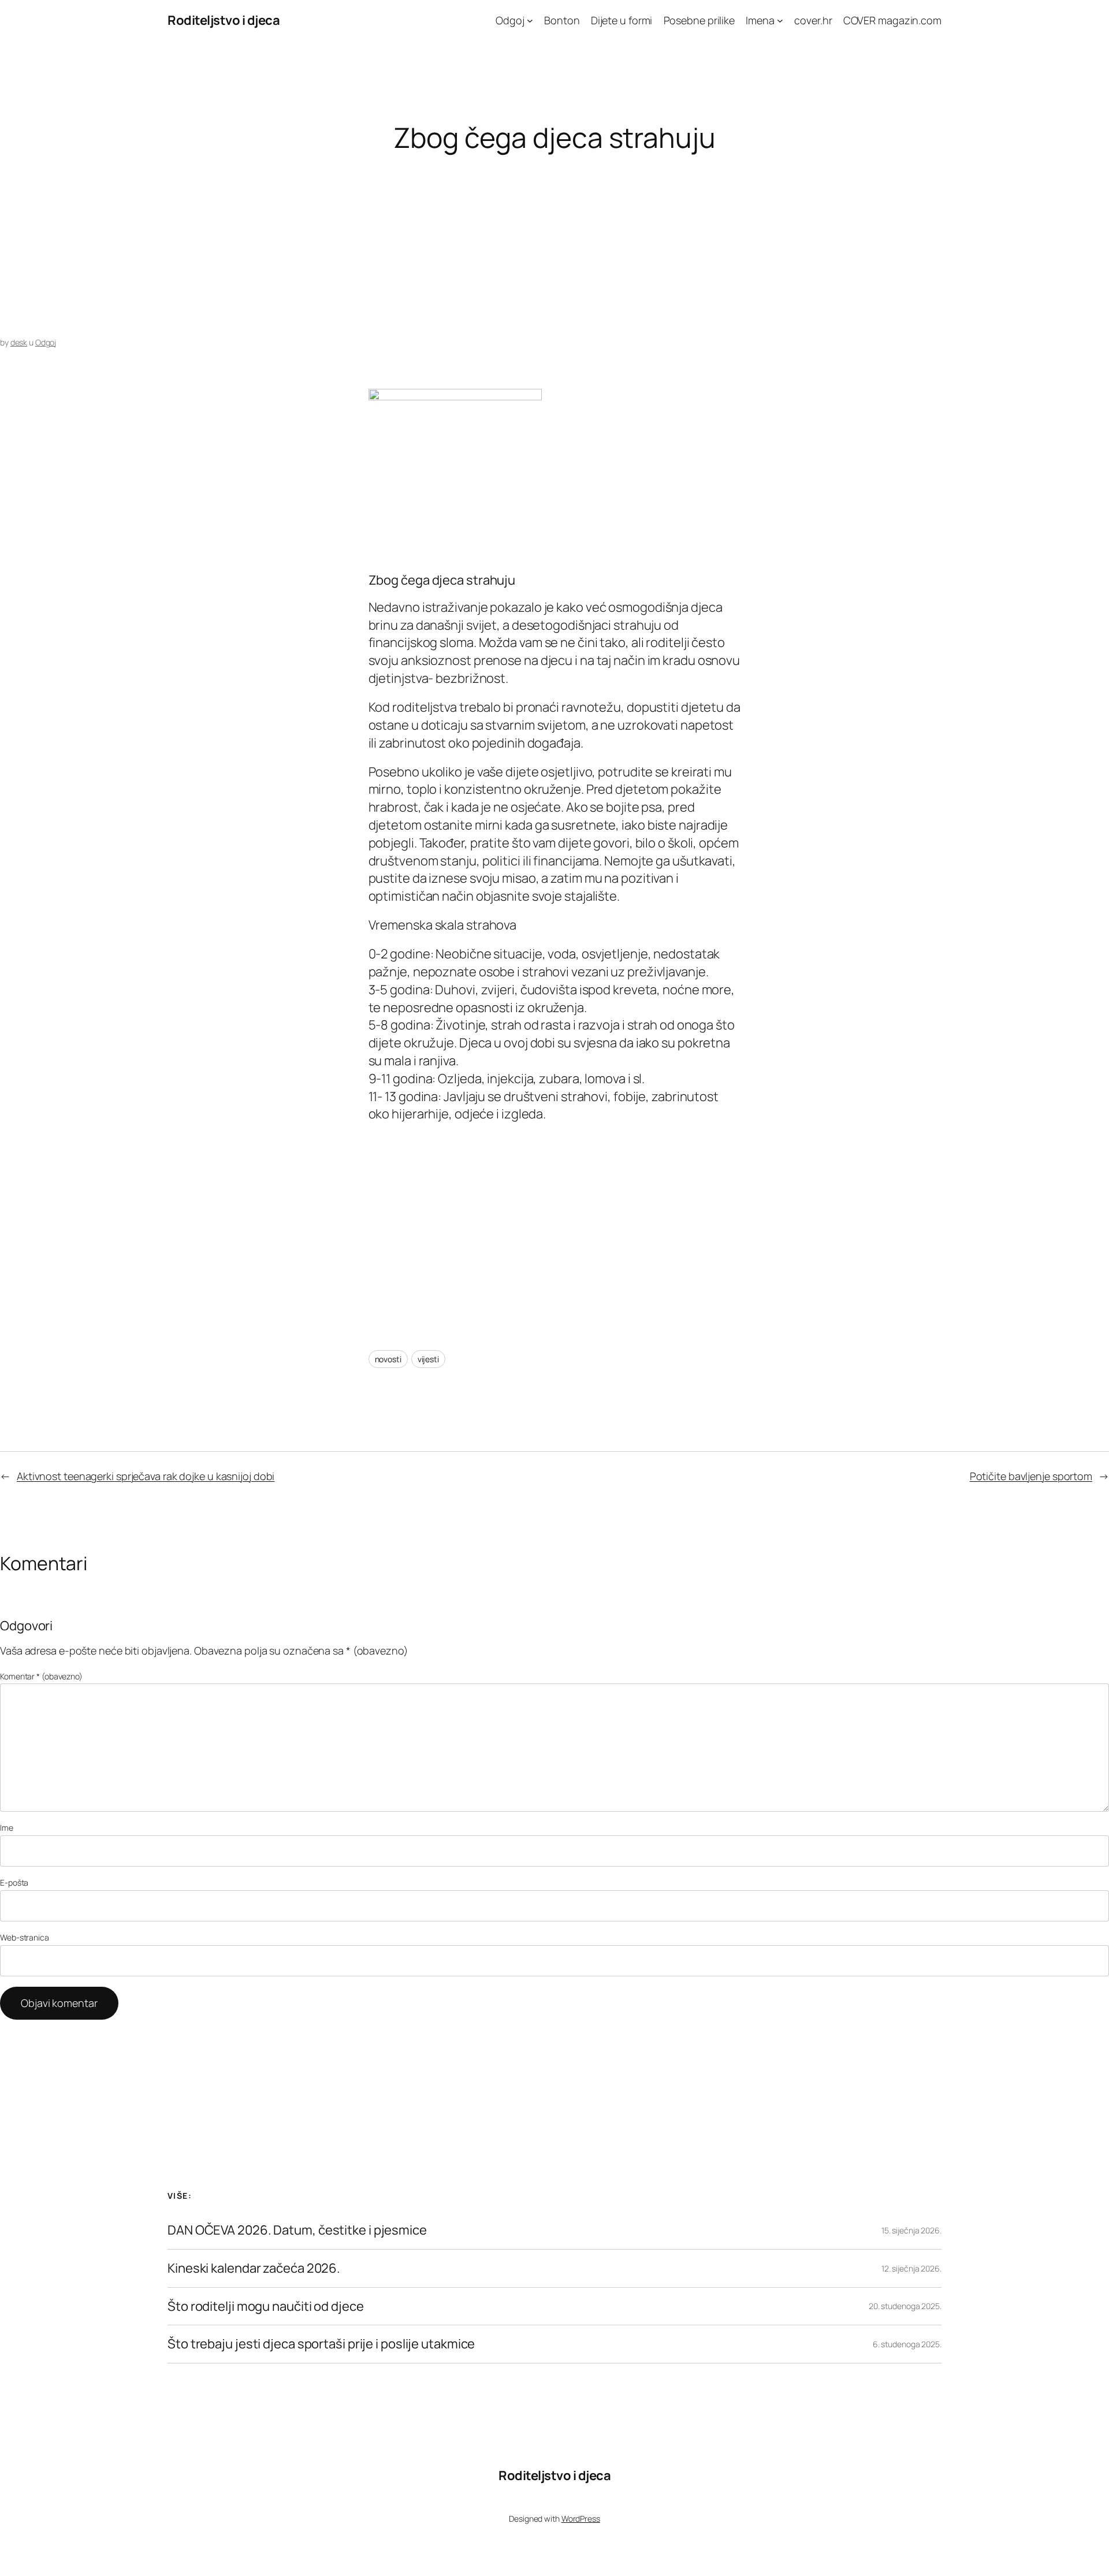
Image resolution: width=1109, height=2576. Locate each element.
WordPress (581, 2519)
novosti (388, 1359)
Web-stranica (25, 1937)
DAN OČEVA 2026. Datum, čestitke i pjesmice (297, 2230)
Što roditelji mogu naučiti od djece (266, 2306)
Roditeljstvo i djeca (224, 20)
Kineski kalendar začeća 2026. (254, 2268)
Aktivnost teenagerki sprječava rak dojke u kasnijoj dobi (146, 1476)
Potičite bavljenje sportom (1031, 1476)
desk (19, 342)
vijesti (428, 1359)
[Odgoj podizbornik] (530, 21)
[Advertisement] (347, 245)
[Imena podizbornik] (780, 21)
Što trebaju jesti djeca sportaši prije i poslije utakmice (321, 2344)
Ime (7, 1828)
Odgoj (46, 342)
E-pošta (14, 1882)
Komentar (41, 1676)
